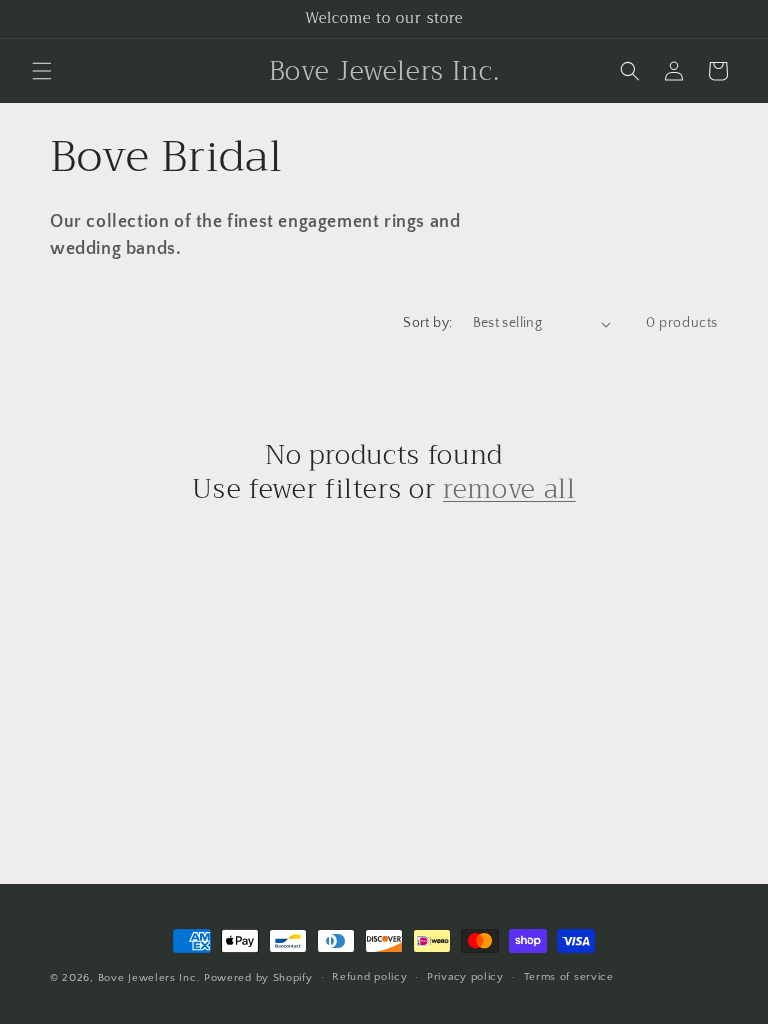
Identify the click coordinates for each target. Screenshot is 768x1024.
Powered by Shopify (258, 978)
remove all (509, 490)
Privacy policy (465, 977)
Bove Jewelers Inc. (149, 978)
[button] (42, 71)
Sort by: (427, 323)
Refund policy (369, 977)
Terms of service (569, 977)
